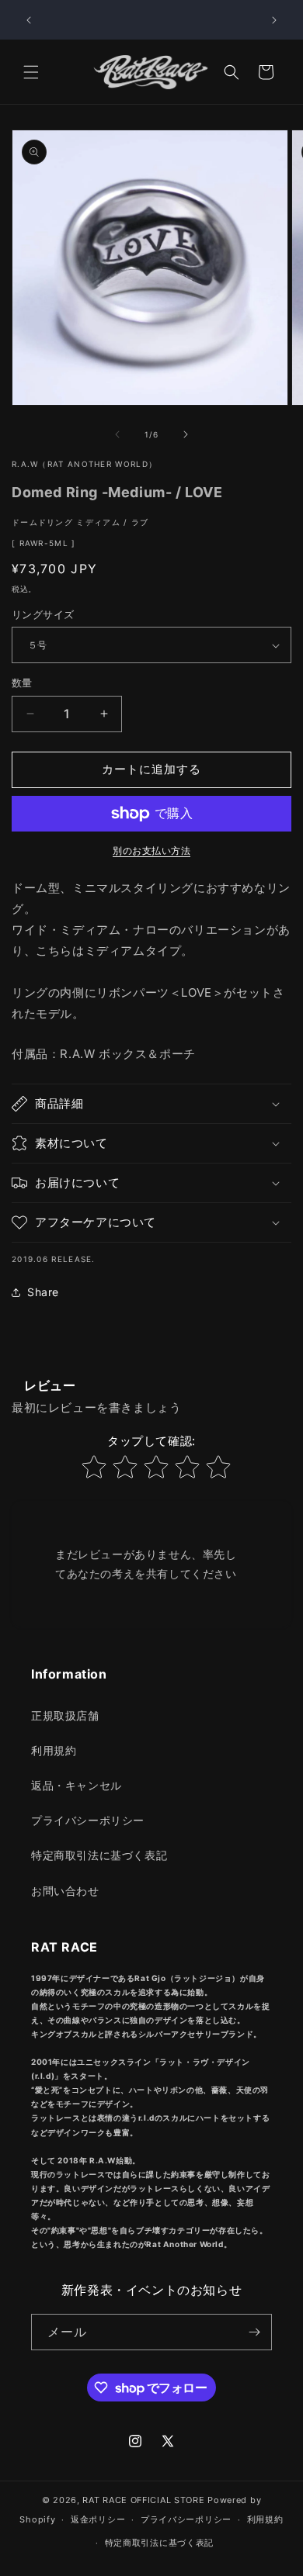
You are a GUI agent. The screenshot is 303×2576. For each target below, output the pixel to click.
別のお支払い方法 (151, 851)
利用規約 (54, 1750)
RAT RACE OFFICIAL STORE (143, 2500)
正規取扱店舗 (65, 1715)
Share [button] (43, 1292)
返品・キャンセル (77, 1785)
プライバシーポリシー (88, 1820)
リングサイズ (43, 614)
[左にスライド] (117, 434)
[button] (31, 72)
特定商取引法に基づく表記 (99, 1855)
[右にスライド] (186, 434)
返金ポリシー (98, 2519)
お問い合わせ (65, 1891)
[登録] (254, 2332)
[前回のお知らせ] (29, 20)
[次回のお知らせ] (274, 20)
